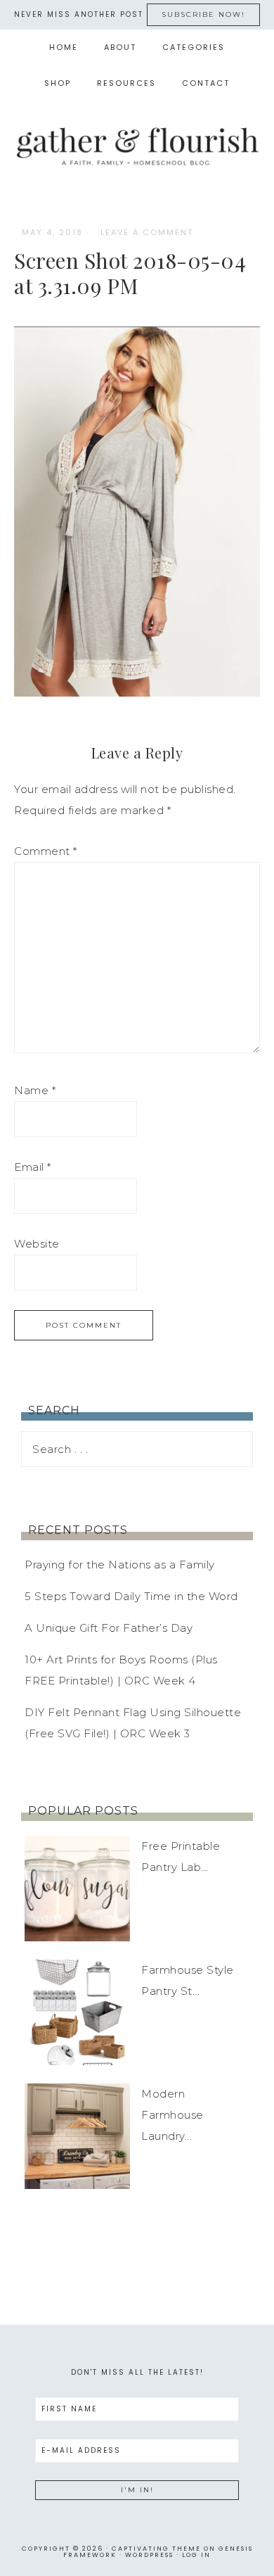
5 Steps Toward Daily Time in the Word (131, 1596)
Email (33, 1167)
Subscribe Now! (203, 14)
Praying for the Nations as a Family (120, 1565)
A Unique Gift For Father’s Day (109, 1628)
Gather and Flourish (137, 145)
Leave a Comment (147, 232)
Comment (46, 851)
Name (35, 1090)
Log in (196, 2555)
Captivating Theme (156, 2549)
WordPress (149, 2555)
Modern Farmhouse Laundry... (172, 2115)
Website (37, 1244)
